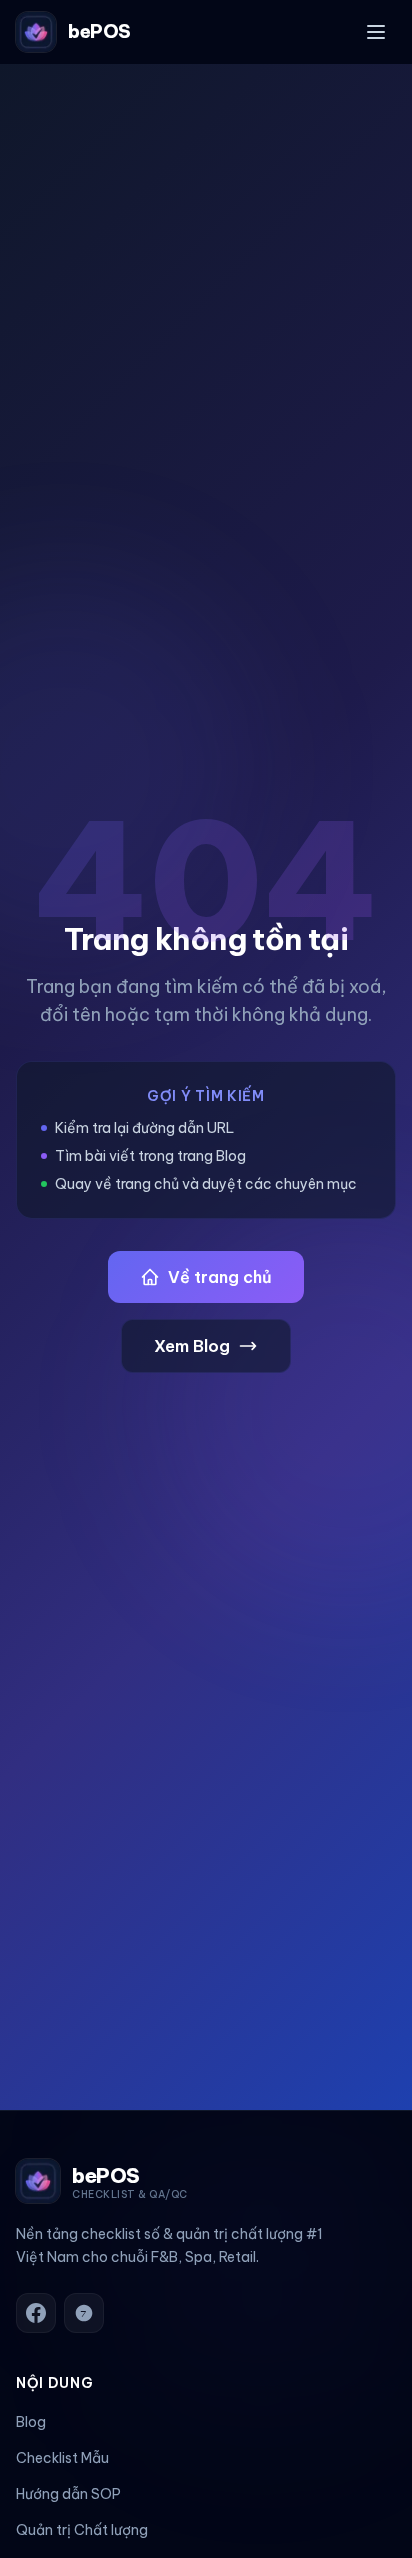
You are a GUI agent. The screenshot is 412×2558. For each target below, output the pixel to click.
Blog (31, 2422)
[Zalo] (84, 2313)
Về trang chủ (220, 1277)
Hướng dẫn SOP (68, 2494)
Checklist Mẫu (62, 2458)
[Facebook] (36, 2313)
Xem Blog (192, 1346)
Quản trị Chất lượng (82, 2530)
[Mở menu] (376, 32)
